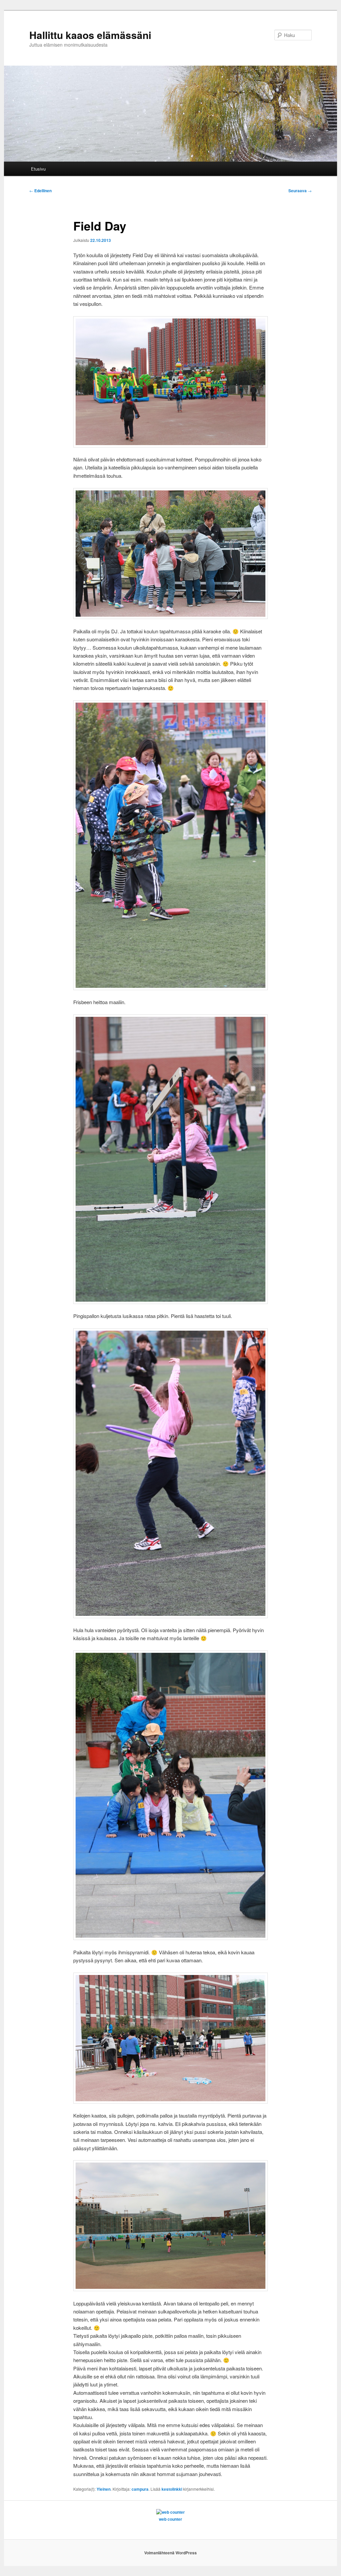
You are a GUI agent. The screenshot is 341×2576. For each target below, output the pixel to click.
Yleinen (104, 2489)
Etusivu (38, 169)
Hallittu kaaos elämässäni (90, 35)
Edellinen (40, 191)
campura (140, 2489)
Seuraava (300, 191)
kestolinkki (172, 2489)
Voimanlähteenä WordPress (170, 2553)
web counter (170, 2519)
